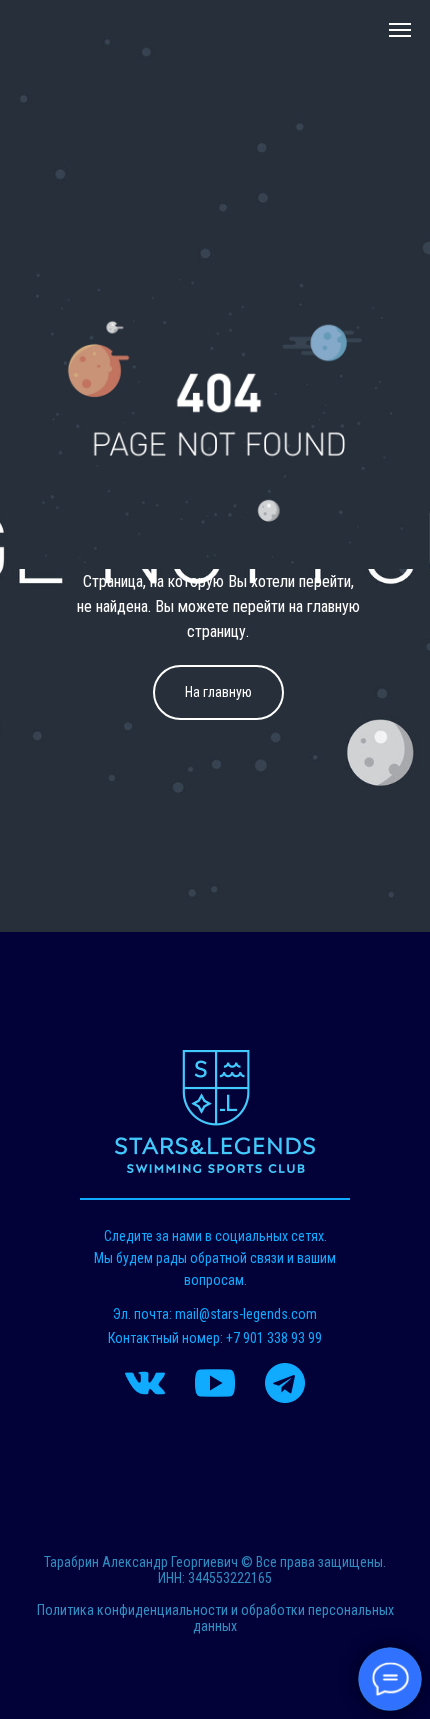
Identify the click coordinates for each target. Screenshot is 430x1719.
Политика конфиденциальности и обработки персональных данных (215, 1618)
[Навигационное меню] (400, 30)
